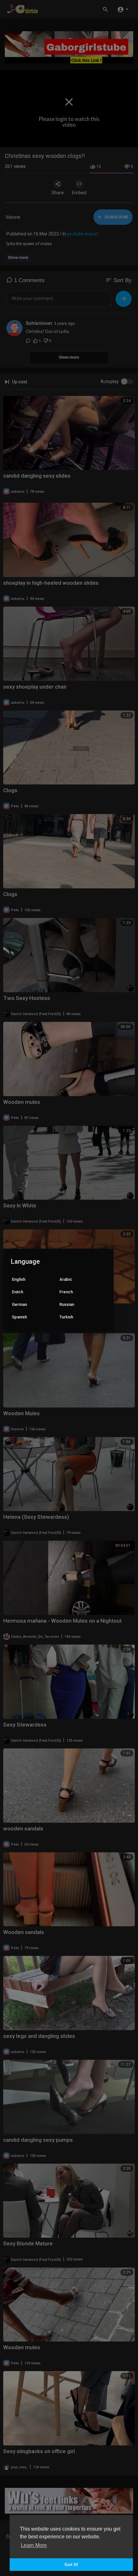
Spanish (19, 1317)
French (66, 1292)
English (19, 1279)
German (19, 1304)
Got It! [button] (71, 2564)
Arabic (66, 1279)
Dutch (17, 1292)
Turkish (66, 1317)
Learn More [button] (34, 2545)
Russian (67, 1304)
